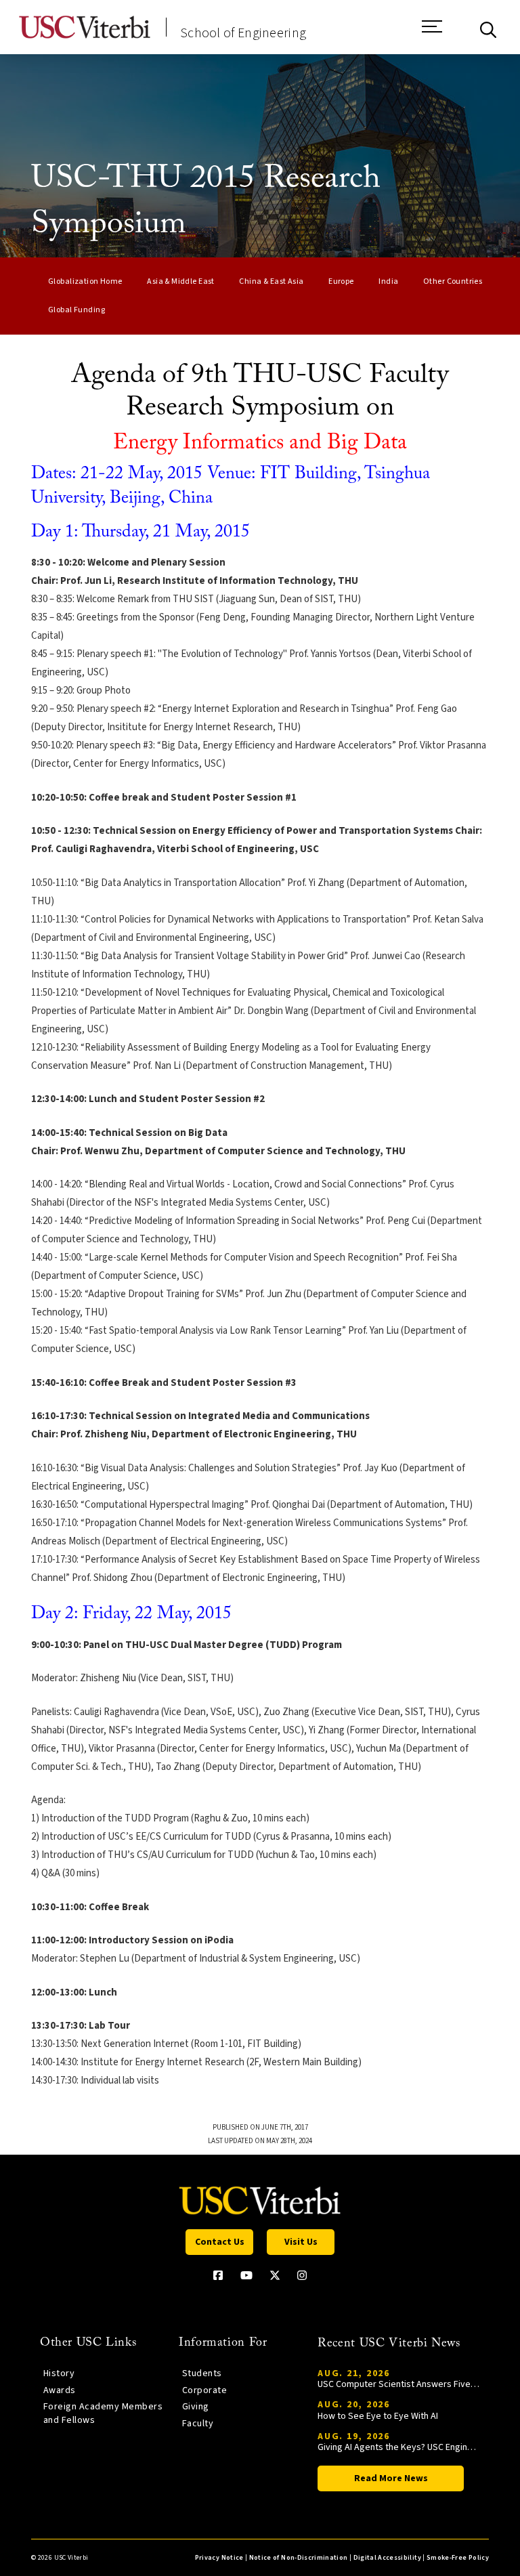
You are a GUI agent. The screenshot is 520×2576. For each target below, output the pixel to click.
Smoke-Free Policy (458, 2558)
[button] (432, 33)
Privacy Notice (219, 2558)
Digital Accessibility (387, 2558)
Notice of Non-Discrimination (299, 2558)
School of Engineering (243, 33)
